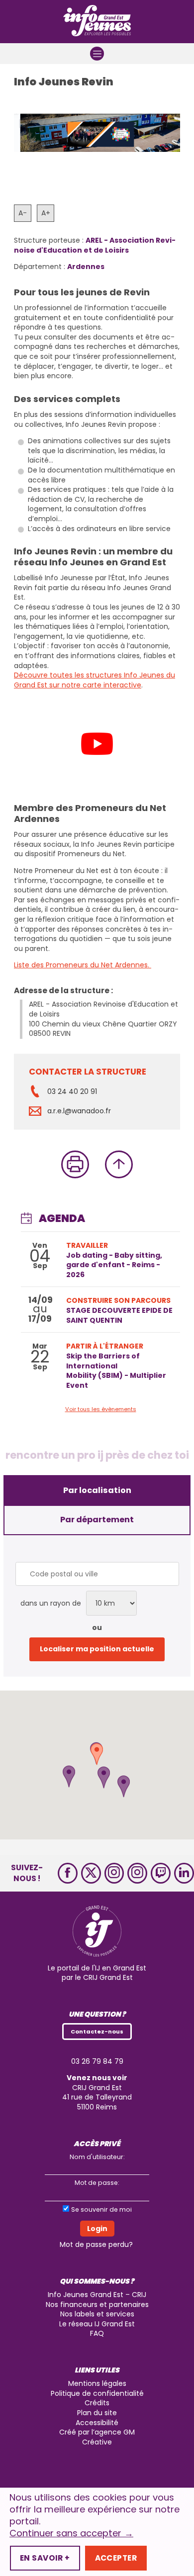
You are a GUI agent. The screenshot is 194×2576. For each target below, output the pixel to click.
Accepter (116, 2558)
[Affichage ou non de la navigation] (97, 54)
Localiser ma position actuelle (97, 1649)
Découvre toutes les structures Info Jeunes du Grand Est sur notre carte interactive (95, 680)
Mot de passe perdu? (96, 2245)
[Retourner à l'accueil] (97, 22)
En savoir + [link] (45, 2558)
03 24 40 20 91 (72, 1091)
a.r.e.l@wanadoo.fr (79, 1111)
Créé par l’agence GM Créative (97, 2438)
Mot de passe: (97, 2183)
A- (23, 213)
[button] (124, 1786)
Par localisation (97, 1490)
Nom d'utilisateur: (97, 2157)
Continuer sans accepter (71, 2533)
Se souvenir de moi (101, 2209)
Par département (97, 1520)
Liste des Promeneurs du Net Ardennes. (83, 965)
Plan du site (97, 2413)
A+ (46, 213)
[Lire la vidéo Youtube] (97, 744)
